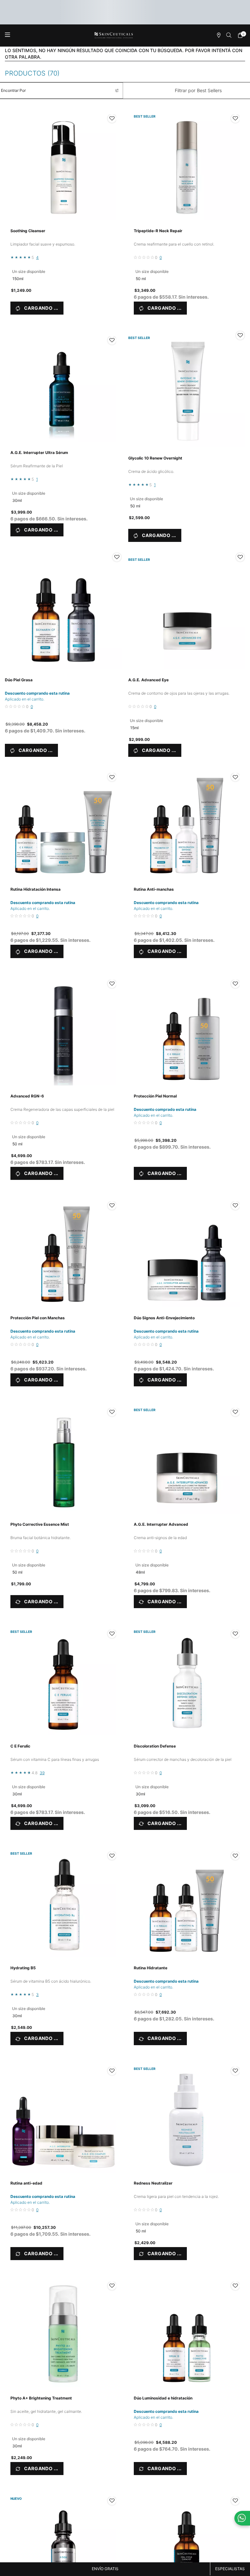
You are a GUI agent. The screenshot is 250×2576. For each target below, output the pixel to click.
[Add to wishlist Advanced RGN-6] (112, 984)
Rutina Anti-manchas (154, 889)
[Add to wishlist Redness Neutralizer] (235, 2071)
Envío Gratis (105, 2569)
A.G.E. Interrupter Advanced (161, 1524)
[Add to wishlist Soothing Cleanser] (112, 119)
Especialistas (230, 2569)
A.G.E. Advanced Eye (148, 680)
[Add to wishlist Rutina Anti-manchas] (235, 777)
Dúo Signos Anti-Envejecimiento (164, 1318)
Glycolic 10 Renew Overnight (155, 458)
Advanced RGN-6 (27, 1096)
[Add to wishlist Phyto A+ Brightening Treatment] (112, 2286)
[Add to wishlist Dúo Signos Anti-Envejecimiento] (235, 1206)
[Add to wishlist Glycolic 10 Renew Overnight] (240, 335)
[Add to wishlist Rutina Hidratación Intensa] (112, 777)
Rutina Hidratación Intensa (35, 889)
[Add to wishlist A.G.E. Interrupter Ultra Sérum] (112, 340)
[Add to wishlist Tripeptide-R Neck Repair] (235, 119)
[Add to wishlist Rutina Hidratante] (235, 1856)
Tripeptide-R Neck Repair (158, 231)
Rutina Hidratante (151, 1968)
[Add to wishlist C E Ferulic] (112, 1634)
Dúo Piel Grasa (19, 680)
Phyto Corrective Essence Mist (40, 1524)
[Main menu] (7, 35)
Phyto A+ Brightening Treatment (41, 2398)
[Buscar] (229, 35)
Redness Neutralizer (153, 2183)
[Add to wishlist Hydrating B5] (112, 1856)
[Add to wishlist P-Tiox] (112, 2501)
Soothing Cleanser (28, 231)
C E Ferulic (20, 1746)
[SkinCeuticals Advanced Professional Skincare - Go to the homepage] (114, 35)
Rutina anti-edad (26, 2183)
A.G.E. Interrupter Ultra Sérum (39, 453)
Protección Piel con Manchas (38, 1318)
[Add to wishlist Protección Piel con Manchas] (112, 1206)
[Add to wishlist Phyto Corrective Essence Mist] (112, 1412)
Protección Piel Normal (155, 1096)
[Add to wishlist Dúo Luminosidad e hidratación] (235, 2286)
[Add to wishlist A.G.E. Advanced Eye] (240, 557)
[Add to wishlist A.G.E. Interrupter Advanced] (235, 1412)
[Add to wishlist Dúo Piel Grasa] (117, 557)
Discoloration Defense (155, 1746)
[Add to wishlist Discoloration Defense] (235, 1634)
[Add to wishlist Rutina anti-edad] (112, 2071)
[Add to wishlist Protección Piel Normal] (235, 984)
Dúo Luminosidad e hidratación (163, 2398)
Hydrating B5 (23, 1968)
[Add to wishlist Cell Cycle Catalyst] (235, 2501)
